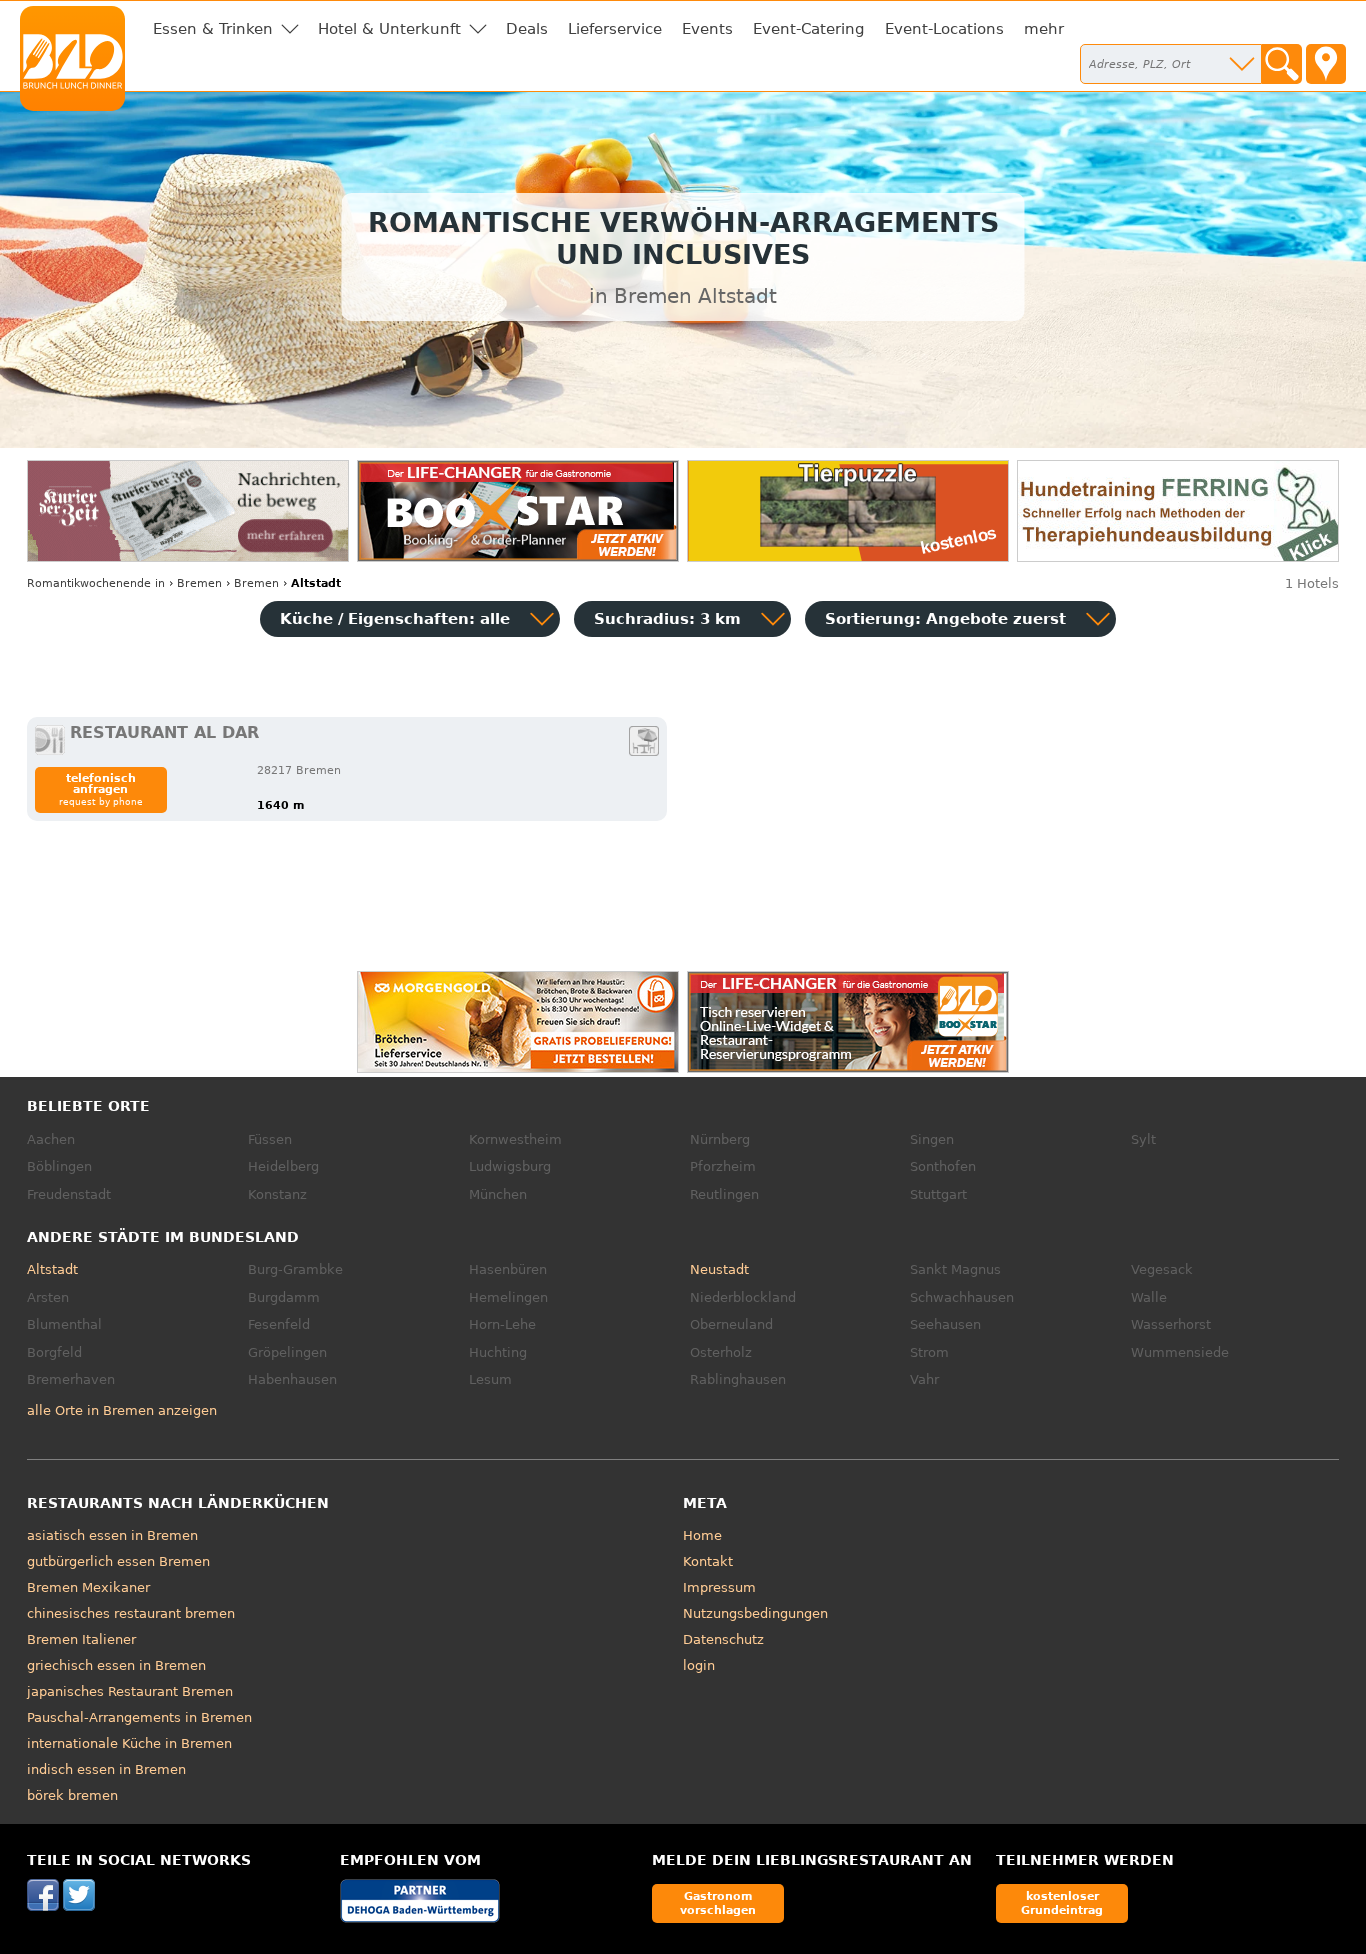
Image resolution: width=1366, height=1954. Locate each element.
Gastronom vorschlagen (718, 1902)
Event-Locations (944, 29)
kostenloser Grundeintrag (1062, 1902)
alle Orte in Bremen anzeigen (122, 1410)
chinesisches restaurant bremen (131, 1613)
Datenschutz (723, 1639)
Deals (527, 29)
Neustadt (719, 1269)
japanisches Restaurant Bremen (130, 1691)
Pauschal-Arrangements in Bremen (139, 1717)
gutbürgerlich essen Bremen (118, 1561)
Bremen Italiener (81, 1639)
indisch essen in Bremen (106, 1769)
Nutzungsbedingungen (755, 1613)
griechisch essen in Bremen (116, 1665)
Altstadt (52, 1269)
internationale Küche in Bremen (129, 1743)
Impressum (719, 1587)
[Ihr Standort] (1326, 64)
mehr (1044, 29)
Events (707, 29)
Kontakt (708, 1561)
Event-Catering (809, 29)
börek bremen (72, 1795)
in (96, 583)
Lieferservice (615, 29)
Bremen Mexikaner (88, 1587)
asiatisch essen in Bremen (112, 1535)
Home (702, 1535)
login (699, 1665)
